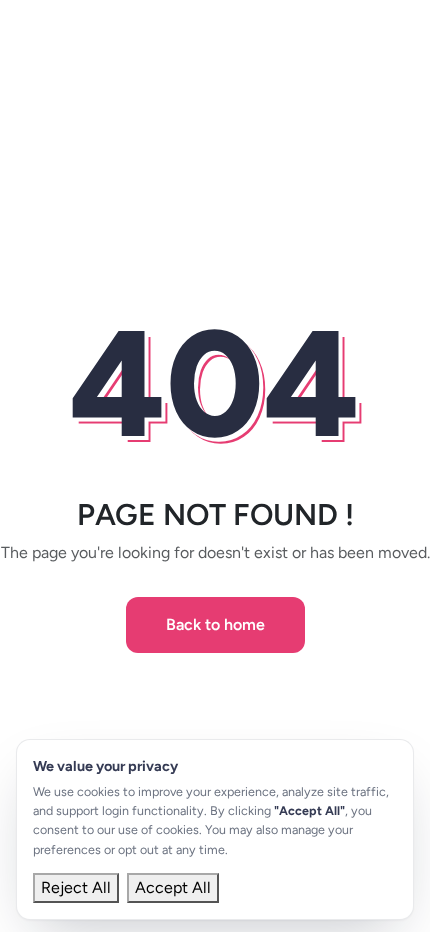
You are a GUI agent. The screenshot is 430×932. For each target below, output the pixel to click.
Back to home (215, 624)
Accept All (173, 887)
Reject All (76, 887)
